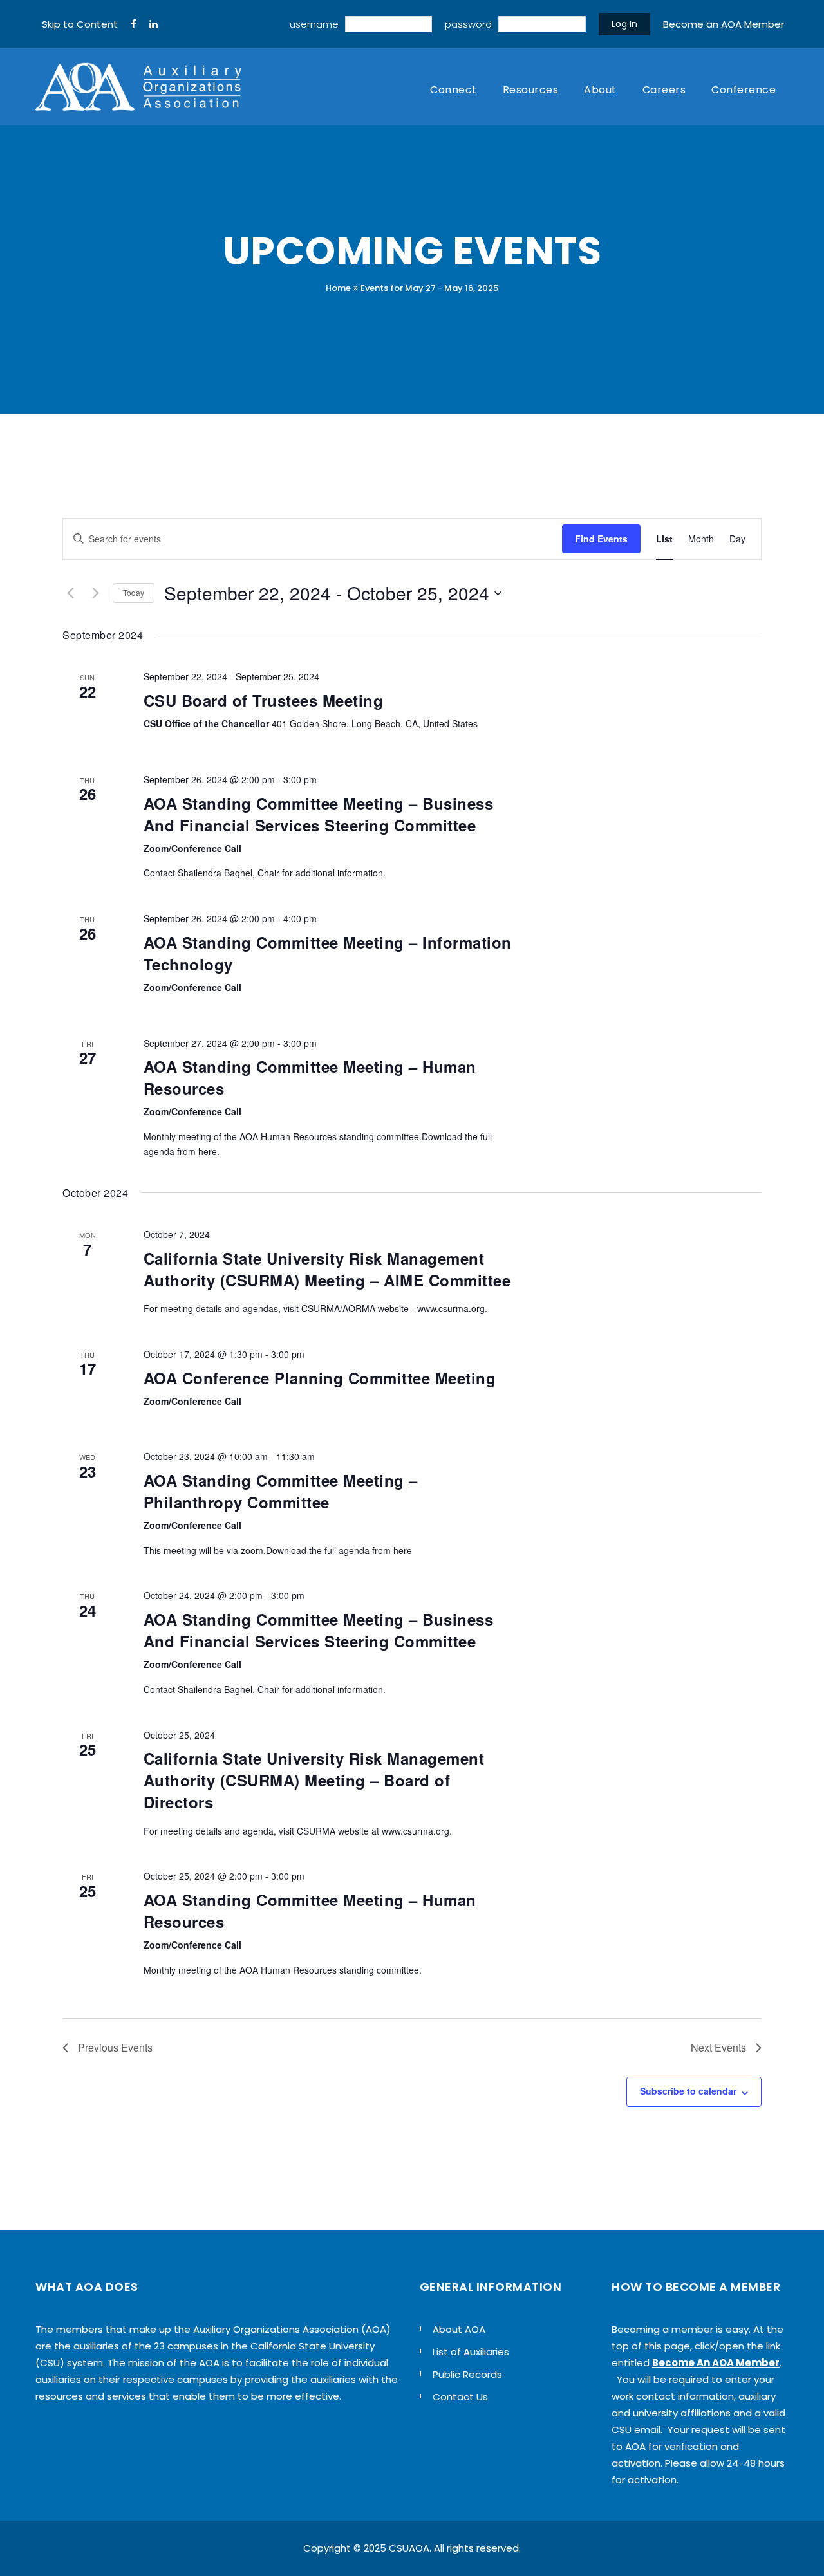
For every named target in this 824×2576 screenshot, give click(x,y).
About (600, 90)
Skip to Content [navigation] (80, 24)
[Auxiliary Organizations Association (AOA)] (138, 87)
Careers (664, 90)
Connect (454, 90)
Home (338, 288)
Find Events (601, 539)
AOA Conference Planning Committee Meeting (320, 1378)
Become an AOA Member (724, 24)
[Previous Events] (70, 593)
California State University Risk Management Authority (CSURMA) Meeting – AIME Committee (327, 1269)
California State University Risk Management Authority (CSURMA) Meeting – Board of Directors (314, 1780)
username (314, 24)
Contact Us (460, 2397)
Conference (744, 90)
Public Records (467, 2374)
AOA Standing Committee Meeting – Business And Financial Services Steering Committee (319, 814)
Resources (531, 90)
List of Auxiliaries (471, 2352)
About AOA (459, 2329)
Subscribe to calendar (688, 2091)
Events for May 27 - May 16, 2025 (429, 288)
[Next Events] (95, 593)
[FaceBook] (134, 24)
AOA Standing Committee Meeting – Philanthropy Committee (281, 1491)
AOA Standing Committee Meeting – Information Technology (328, 953)
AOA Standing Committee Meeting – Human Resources (310, 1077)
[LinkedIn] (154, 24)
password (468, 24)
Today (134, 592)
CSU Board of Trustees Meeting (264, 700)
